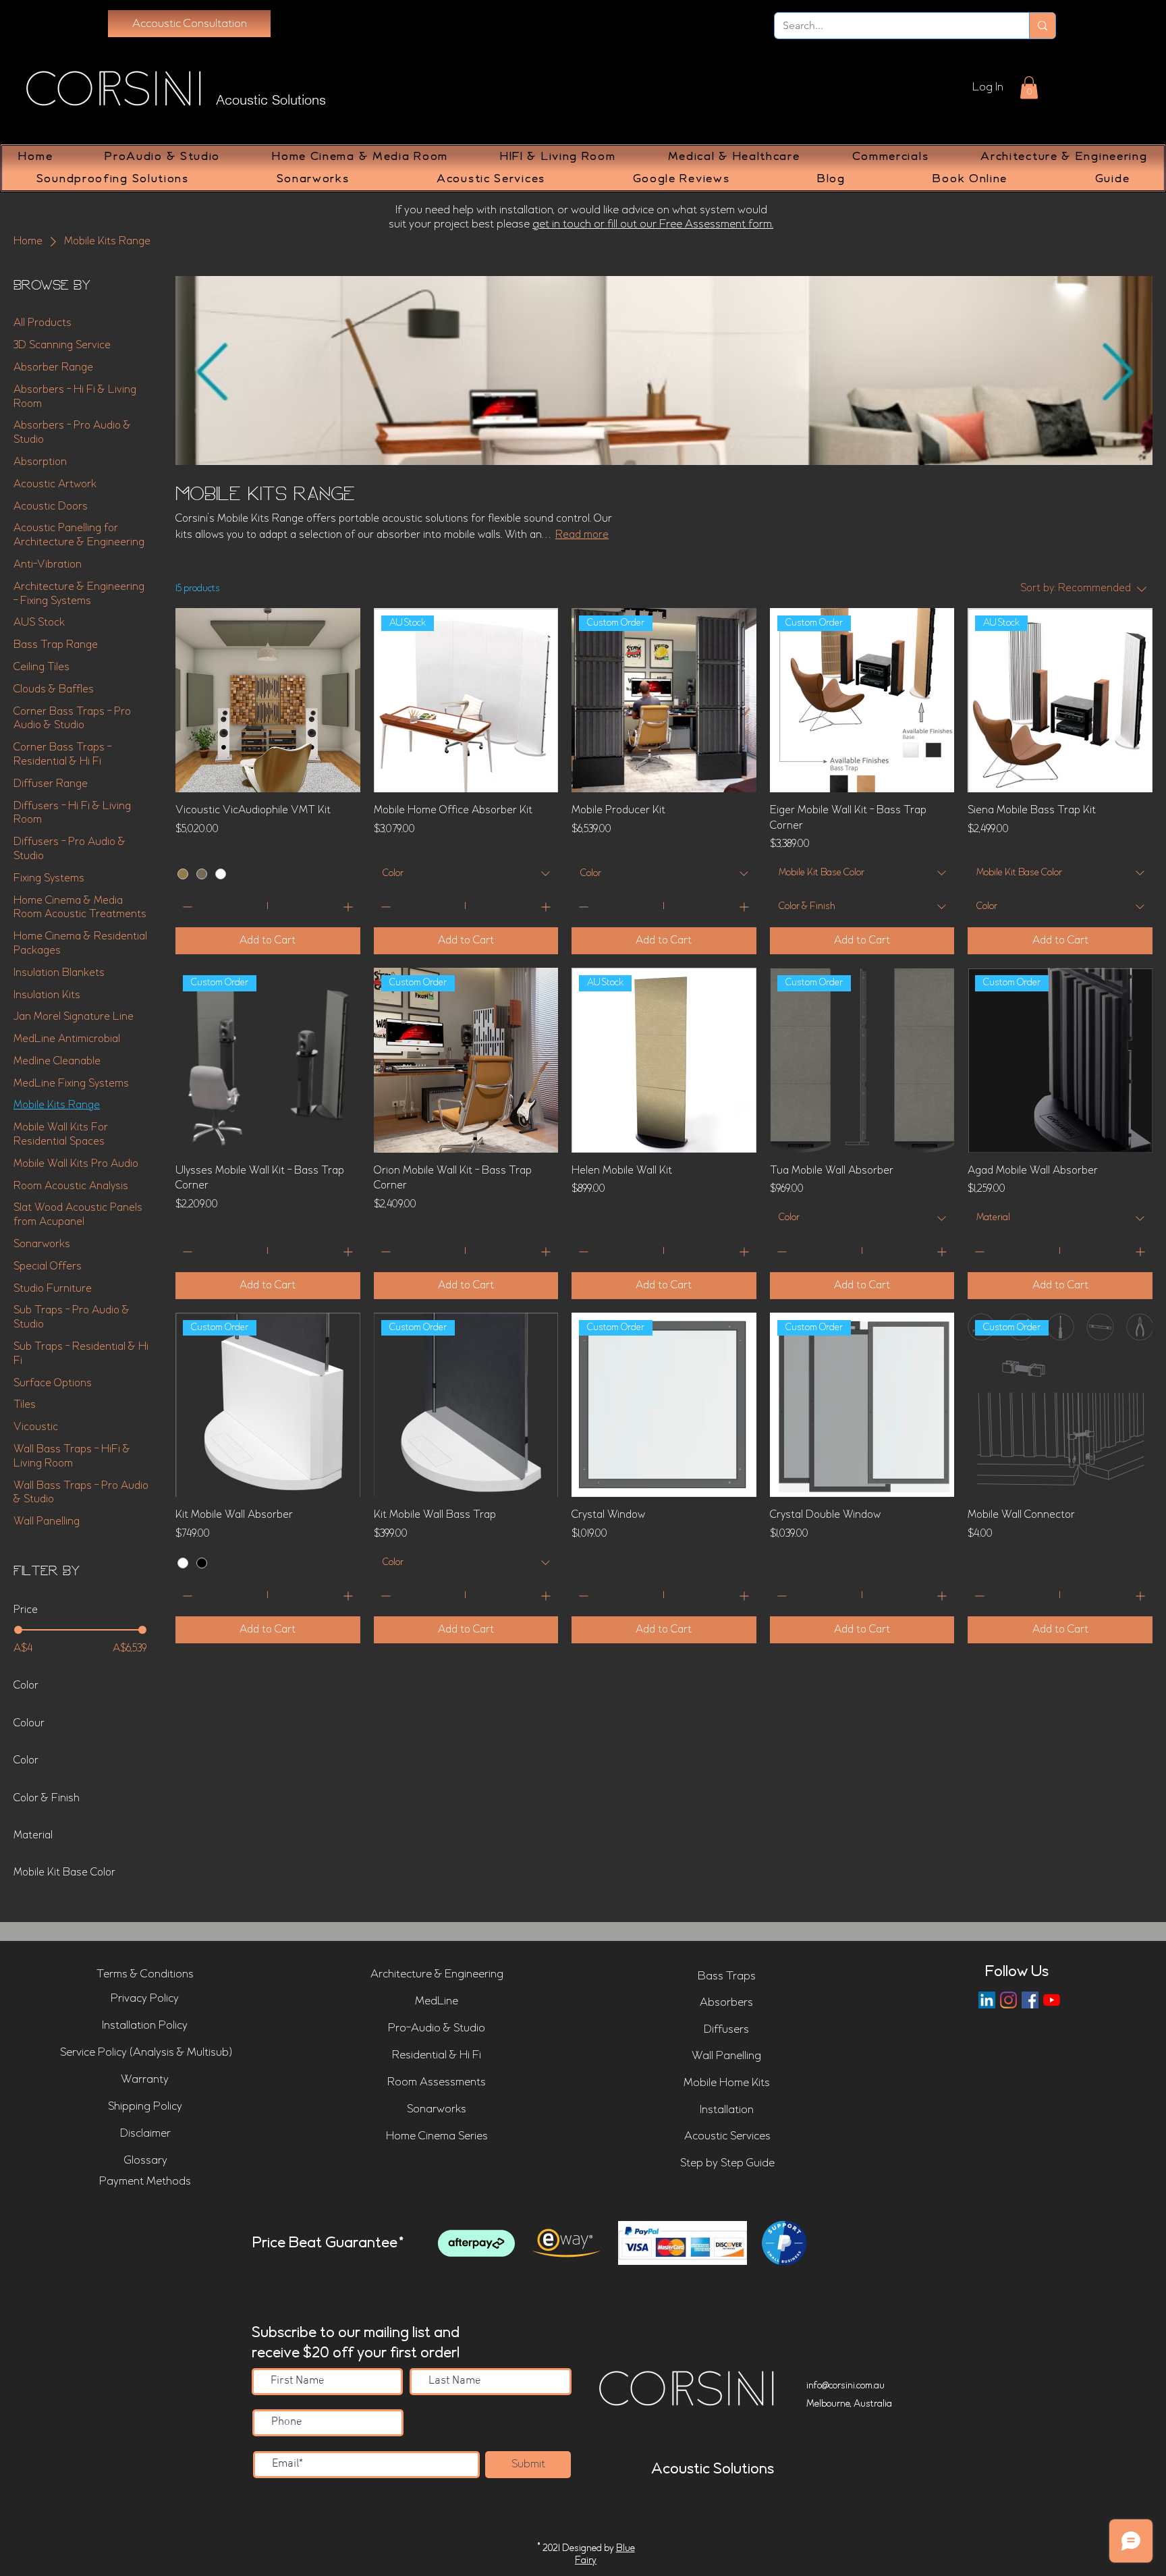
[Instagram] (1008, 2000)
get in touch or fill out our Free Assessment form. (653, 224)
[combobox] (466, 874)
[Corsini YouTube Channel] (1052, 2000)
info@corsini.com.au (845, 2386)
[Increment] (349, 907)
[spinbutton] (268, 907)
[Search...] (1042, 26)
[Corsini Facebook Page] (1030, 2000)
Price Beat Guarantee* (328, 2243)
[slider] (18, 1630)
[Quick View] (268, 701)
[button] (1029, 87)
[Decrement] (186, 907)
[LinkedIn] (987, 2000)
